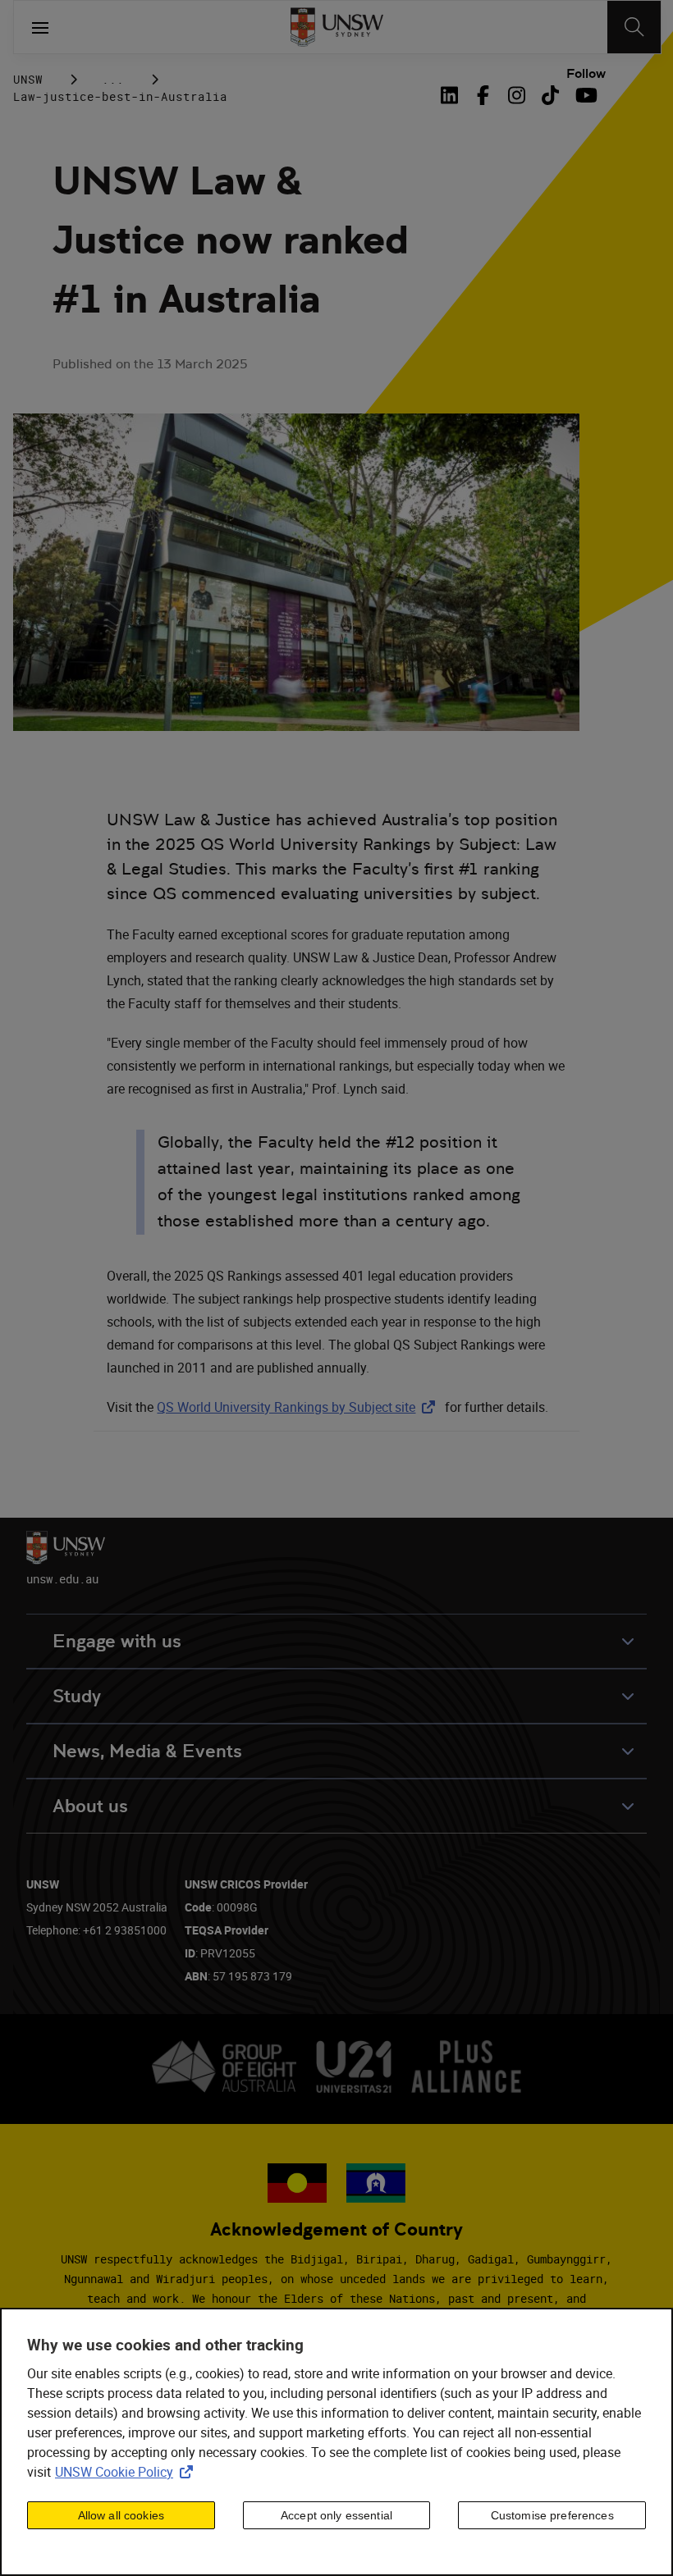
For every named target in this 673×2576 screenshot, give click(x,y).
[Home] (337, 27)
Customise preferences (552, 2515)
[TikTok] (550, 95)
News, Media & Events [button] (147, 1751)
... (113, 79)
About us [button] (90, 1806)
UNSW (28, 79)
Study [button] (77, 1696)
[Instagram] (517, 95)
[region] (336, 2442)
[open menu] (40, 27)
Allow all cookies (121, 2515)
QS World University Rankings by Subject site (299, 1407)
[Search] (634, 27)
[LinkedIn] (453, 95)
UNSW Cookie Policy (127, 2472)
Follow (586, 74)
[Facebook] (483, 95)
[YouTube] (584, 95)
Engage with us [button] (117, 1641)
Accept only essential (336, 2515)
